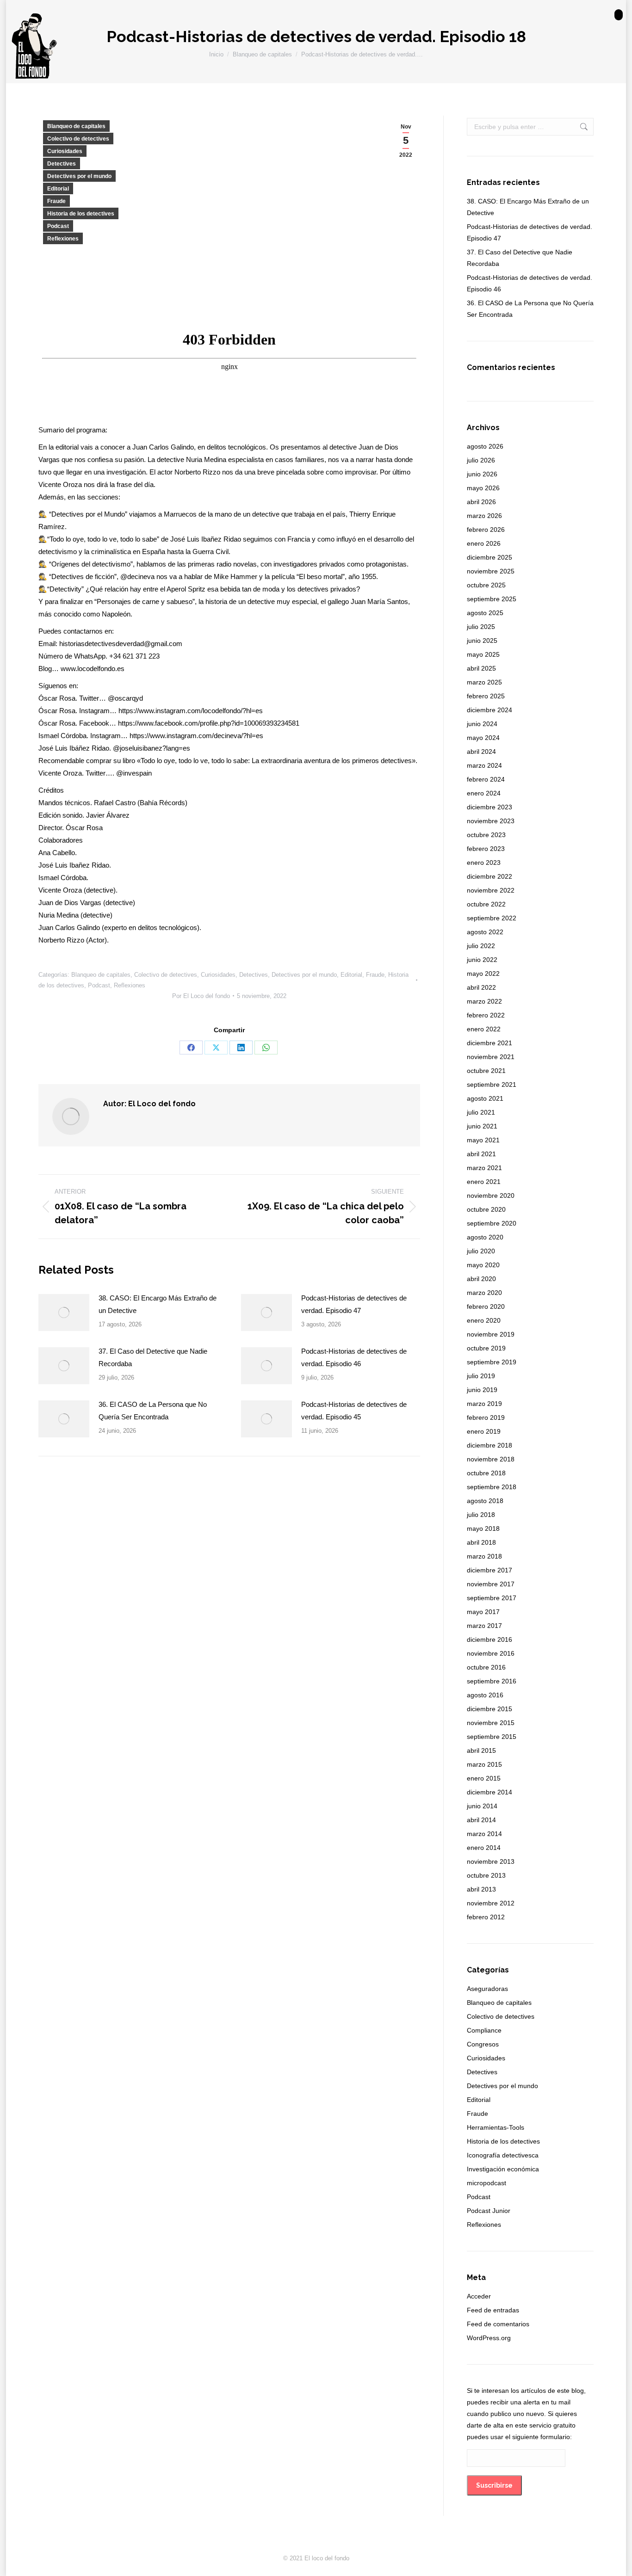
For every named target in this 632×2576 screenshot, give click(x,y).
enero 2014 (484, 1848)
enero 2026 (484, 543)
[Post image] (64, 1313)
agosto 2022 (485, 932)
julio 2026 (481, 460)
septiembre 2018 (492, 1487)
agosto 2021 (485, 1098)
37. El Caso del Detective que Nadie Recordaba (153, 1357)
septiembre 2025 (492, 599)
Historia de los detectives (81, 214)
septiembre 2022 (492, 918)
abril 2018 (481, 1542)
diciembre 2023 (489, 807)
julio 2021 (481, 1112)
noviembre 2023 (491, 821)
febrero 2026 (486, 530)
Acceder (479, 2296)
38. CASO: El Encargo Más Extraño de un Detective (158, 1304)
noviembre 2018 (491, 1459)
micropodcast (486, 2183)
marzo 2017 (484, 1626)
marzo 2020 (484, 1293)
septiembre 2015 (492, 1737)
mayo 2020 (483, 1265)
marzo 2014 (484, 1834)
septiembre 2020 (492, 1223)
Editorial (58, 189)
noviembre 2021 (491, 1057)
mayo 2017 (483, 1612)
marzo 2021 (484, 1168)
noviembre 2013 (491, 1861)
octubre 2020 (486, 1209)
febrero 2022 (486, 1015)
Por (201, 996)
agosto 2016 (485, 1695)
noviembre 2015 (491, 1723)
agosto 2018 (485, 1501)
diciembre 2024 (489, 710)
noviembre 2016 (491, 1653)
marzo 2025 (484, 682)
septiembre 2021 (492, 1085)
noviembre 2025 (491, 571)
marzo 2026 (484, 516)
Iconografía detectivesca (503, 2155)
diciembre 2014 (489, 1792)
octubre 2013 (486, 1875)
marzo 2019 (484, 1404)
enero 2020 (484, 1320)
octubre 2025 (486, 585)
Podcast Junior (489, 2211)
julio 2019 (481, 1376)
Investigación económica (503, 2169)
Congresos (483, 2044)
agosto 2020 (485, 1237)
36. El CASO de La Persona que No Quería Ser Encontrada (153, 1411)
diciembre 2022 (489, 876)
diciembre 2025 (489, 557)
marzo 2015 (484, 1764)
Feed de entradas (493, 2310)
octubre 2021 (486, 1071)
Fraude (56, 201)
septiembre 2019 (492, 1362)
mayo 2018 (483, 1528)
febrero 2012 (486, 1917)
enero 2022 (484, 1029)
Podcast (58, 226)
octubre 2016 (486, 1667)
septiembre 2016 (492, 1681)
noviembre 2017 (491, 1584)
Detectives (62, 164)
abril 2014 (481, 1820)
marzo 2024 (484, 765)
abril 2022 (481, 987)
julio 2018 (481, 1515)
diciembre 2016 (489, 1639)
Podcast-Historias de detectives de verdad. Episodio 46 (354, 1357)
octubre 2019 (486, 1348)
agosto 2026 (485, 446)
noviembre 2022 (491, 890)
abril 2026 (481, 502)
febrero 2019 (486, 1417)
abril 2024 (481, 752)
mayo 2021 (483, 1140)
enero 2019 (484, 1431)
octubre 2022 (486, 904)
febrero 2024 (486, 779)
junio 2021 (482, 1126)
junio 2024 (482, 724)
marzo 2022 (484, 1001)
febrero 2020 (486, 1306)
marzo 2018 (484, 1556)
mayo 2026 (483, 488)
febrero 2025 (486, 696)
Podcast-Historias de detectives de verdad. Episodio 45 (354, 1411)
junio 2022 (482, 960)
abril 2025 (481, 668)
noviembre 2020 (491, 1196)
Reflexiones (63, 239)
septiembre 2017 (492, 1598)
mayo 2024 (483, 738)
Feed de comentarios (498, 2324)
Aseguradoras (487, 1989)
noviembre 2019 (491, 1334)
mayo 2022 (483, 974)
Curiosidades (65, 151)
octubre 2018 (486, 1473)
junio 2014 (482, 1806)
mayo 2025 (483, 654)
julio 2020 (481, 1251)
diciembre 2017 (489, 1570)
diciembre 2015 (489, 1709)
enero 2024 (484, 793)
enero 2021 (484, 1182)
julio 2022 (481, 946)
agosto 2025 (485, 613)
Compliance (484, 2030)
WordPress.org (489, 2338)
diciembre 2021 (489, 1043)
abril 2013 (481, 1889)
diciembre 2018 (489, 1445)
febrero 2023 (486, 849)
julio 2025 (481, 627)
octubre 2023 (486, 835)
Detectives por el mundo (79, 176)
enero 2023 (484, 863)
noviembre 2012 (491, 1903)
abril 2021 (481, 1154)
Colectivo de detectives (78, 139)
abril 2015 (481, 1750)
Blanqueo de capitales (76, 126)
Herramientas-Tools (496, 2127)
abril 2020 (481, 1279)
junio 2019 (482, 1390)
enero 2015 (484, 1778)
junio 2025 (482, 641)
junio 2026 (482, 474)
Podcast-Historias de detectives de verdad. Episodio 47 (354, 1304)
